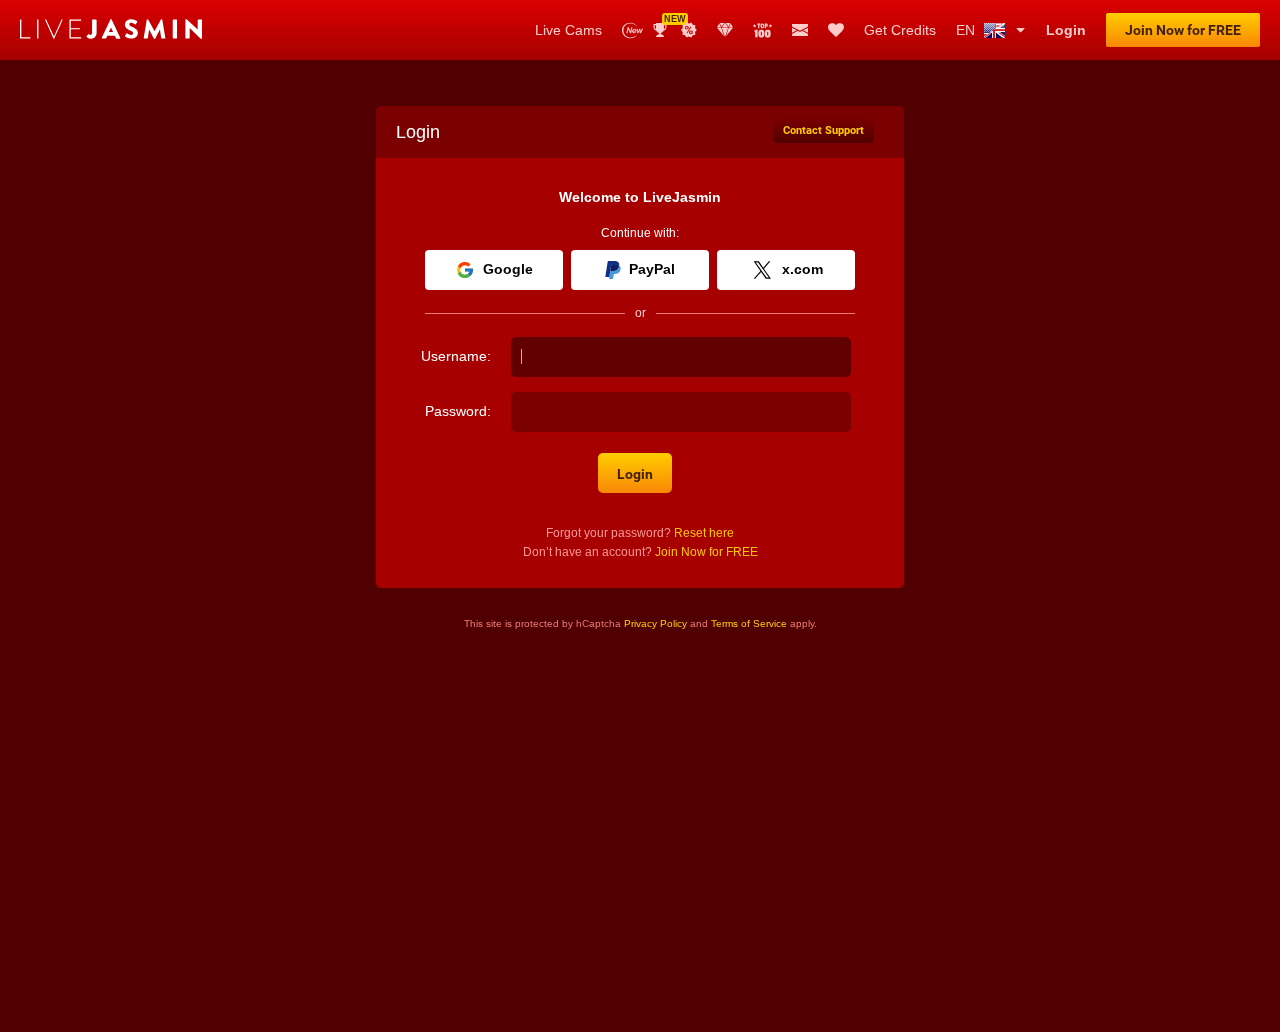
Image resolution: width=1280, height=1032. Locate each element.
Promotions (689, 30)
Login (1066, 30)
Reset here (704, 533)
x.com (802, 269)
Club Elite (725, 30)
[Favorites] (836, 30)
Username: (456, 356)
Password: (458, 411)
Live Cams (568, 30)
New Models (632, 30)
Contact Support (823, 130)
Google (508, 269)
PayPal (652, 269)
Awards (667, 23)
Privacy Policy (655, 623)
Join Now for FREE (1183, 30)
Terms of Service (749, 623)
